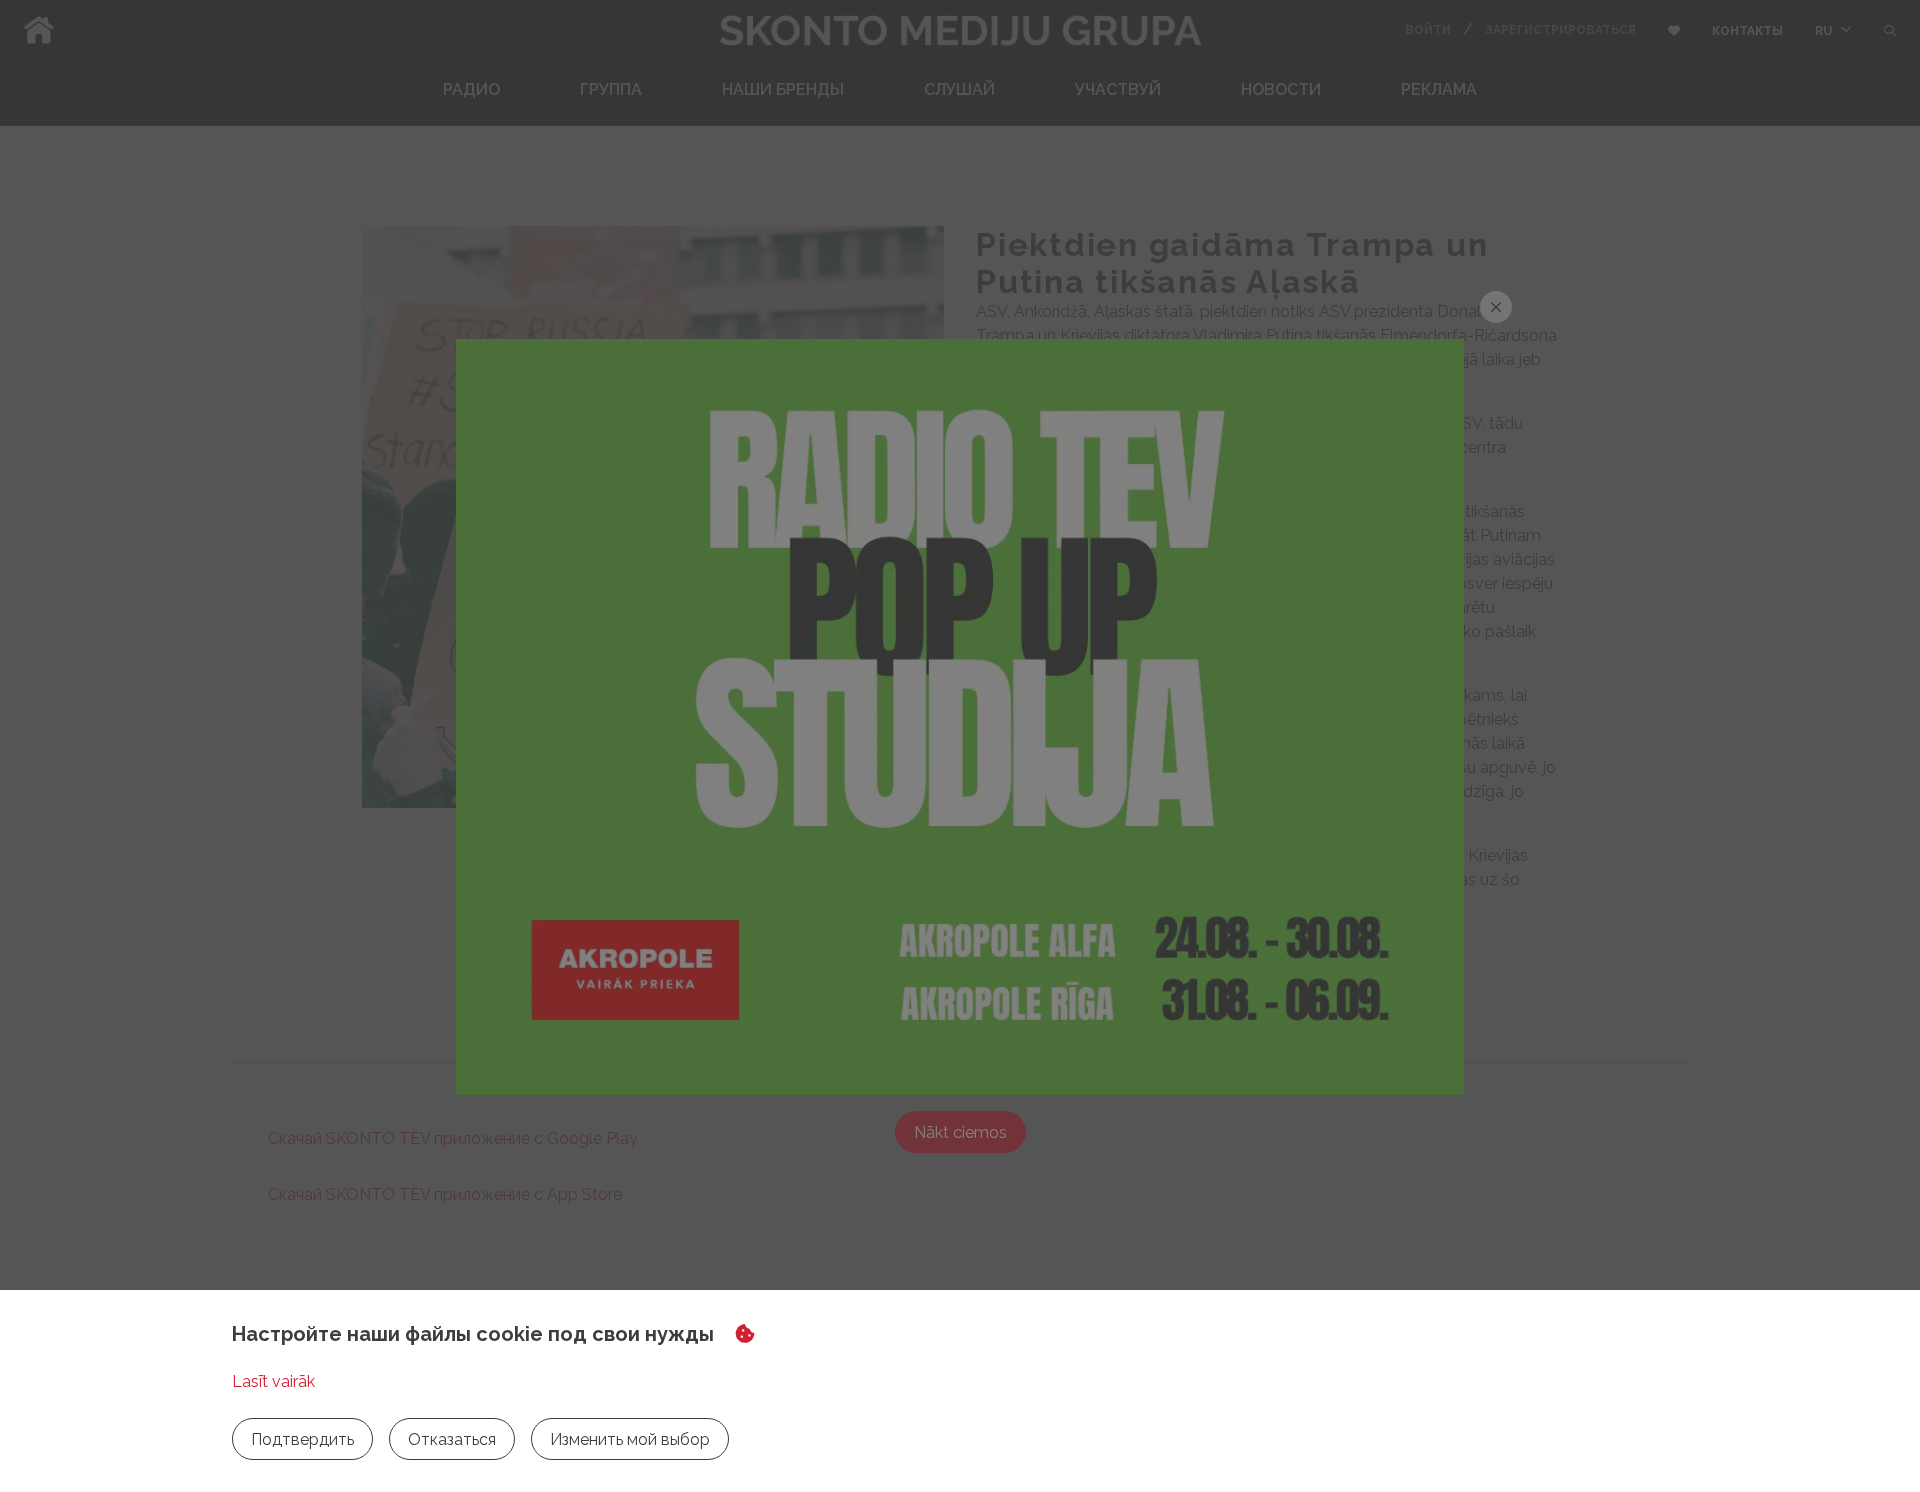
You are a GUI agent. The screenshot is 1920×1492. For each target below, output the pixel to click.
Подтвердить (302, 1439)
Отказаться (452, 1439)
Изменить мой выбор (630, 1439)
